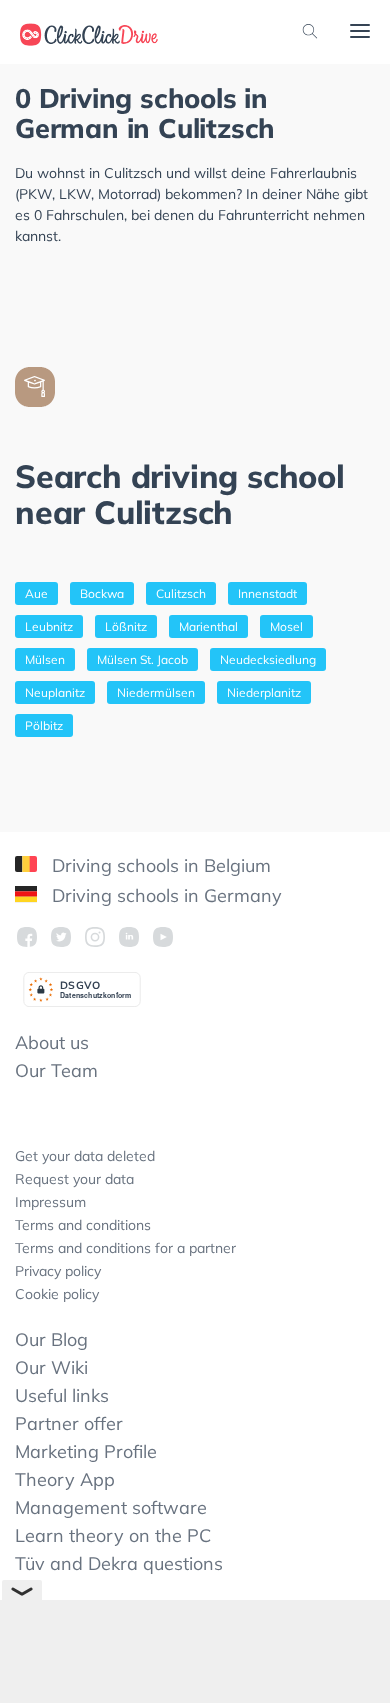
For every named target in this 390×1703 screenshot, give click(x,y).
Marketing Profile (86, 1451)
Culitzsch (181, 593)
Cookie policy (57, 1294)
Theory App (65, 1479)
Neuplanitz (55, 692)
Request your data (74, 1179)
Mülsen (45, 659)
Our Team (56, 1070)
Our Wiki (51, 1367)
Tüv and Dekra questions (119, 1563)
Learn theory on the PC (113, 1535)
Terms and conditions (83, 1225)
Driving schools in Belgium (159, 865)
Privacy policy (58, 1271)
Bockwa (102, 593)
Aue (36, 593)
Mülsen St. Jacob (142, 659)
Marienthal (208, 626)
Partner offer (69, 1423)
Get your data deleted (85, 1156)
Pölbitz (44, 725)
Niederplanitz (264, 692)
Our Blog (51, 1339)
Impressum (50, 1202)
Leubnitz (49, 626)
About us (52, 1042)
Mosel (286, 626)
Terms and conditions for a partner (125, 1248)
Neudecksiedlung (268, 659)
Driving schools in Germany (164, 895)
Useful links (62, 1395)
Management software (111, 1507)
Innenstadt (267, 593)
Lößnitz (126, 626)
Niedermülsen (156, 692)
